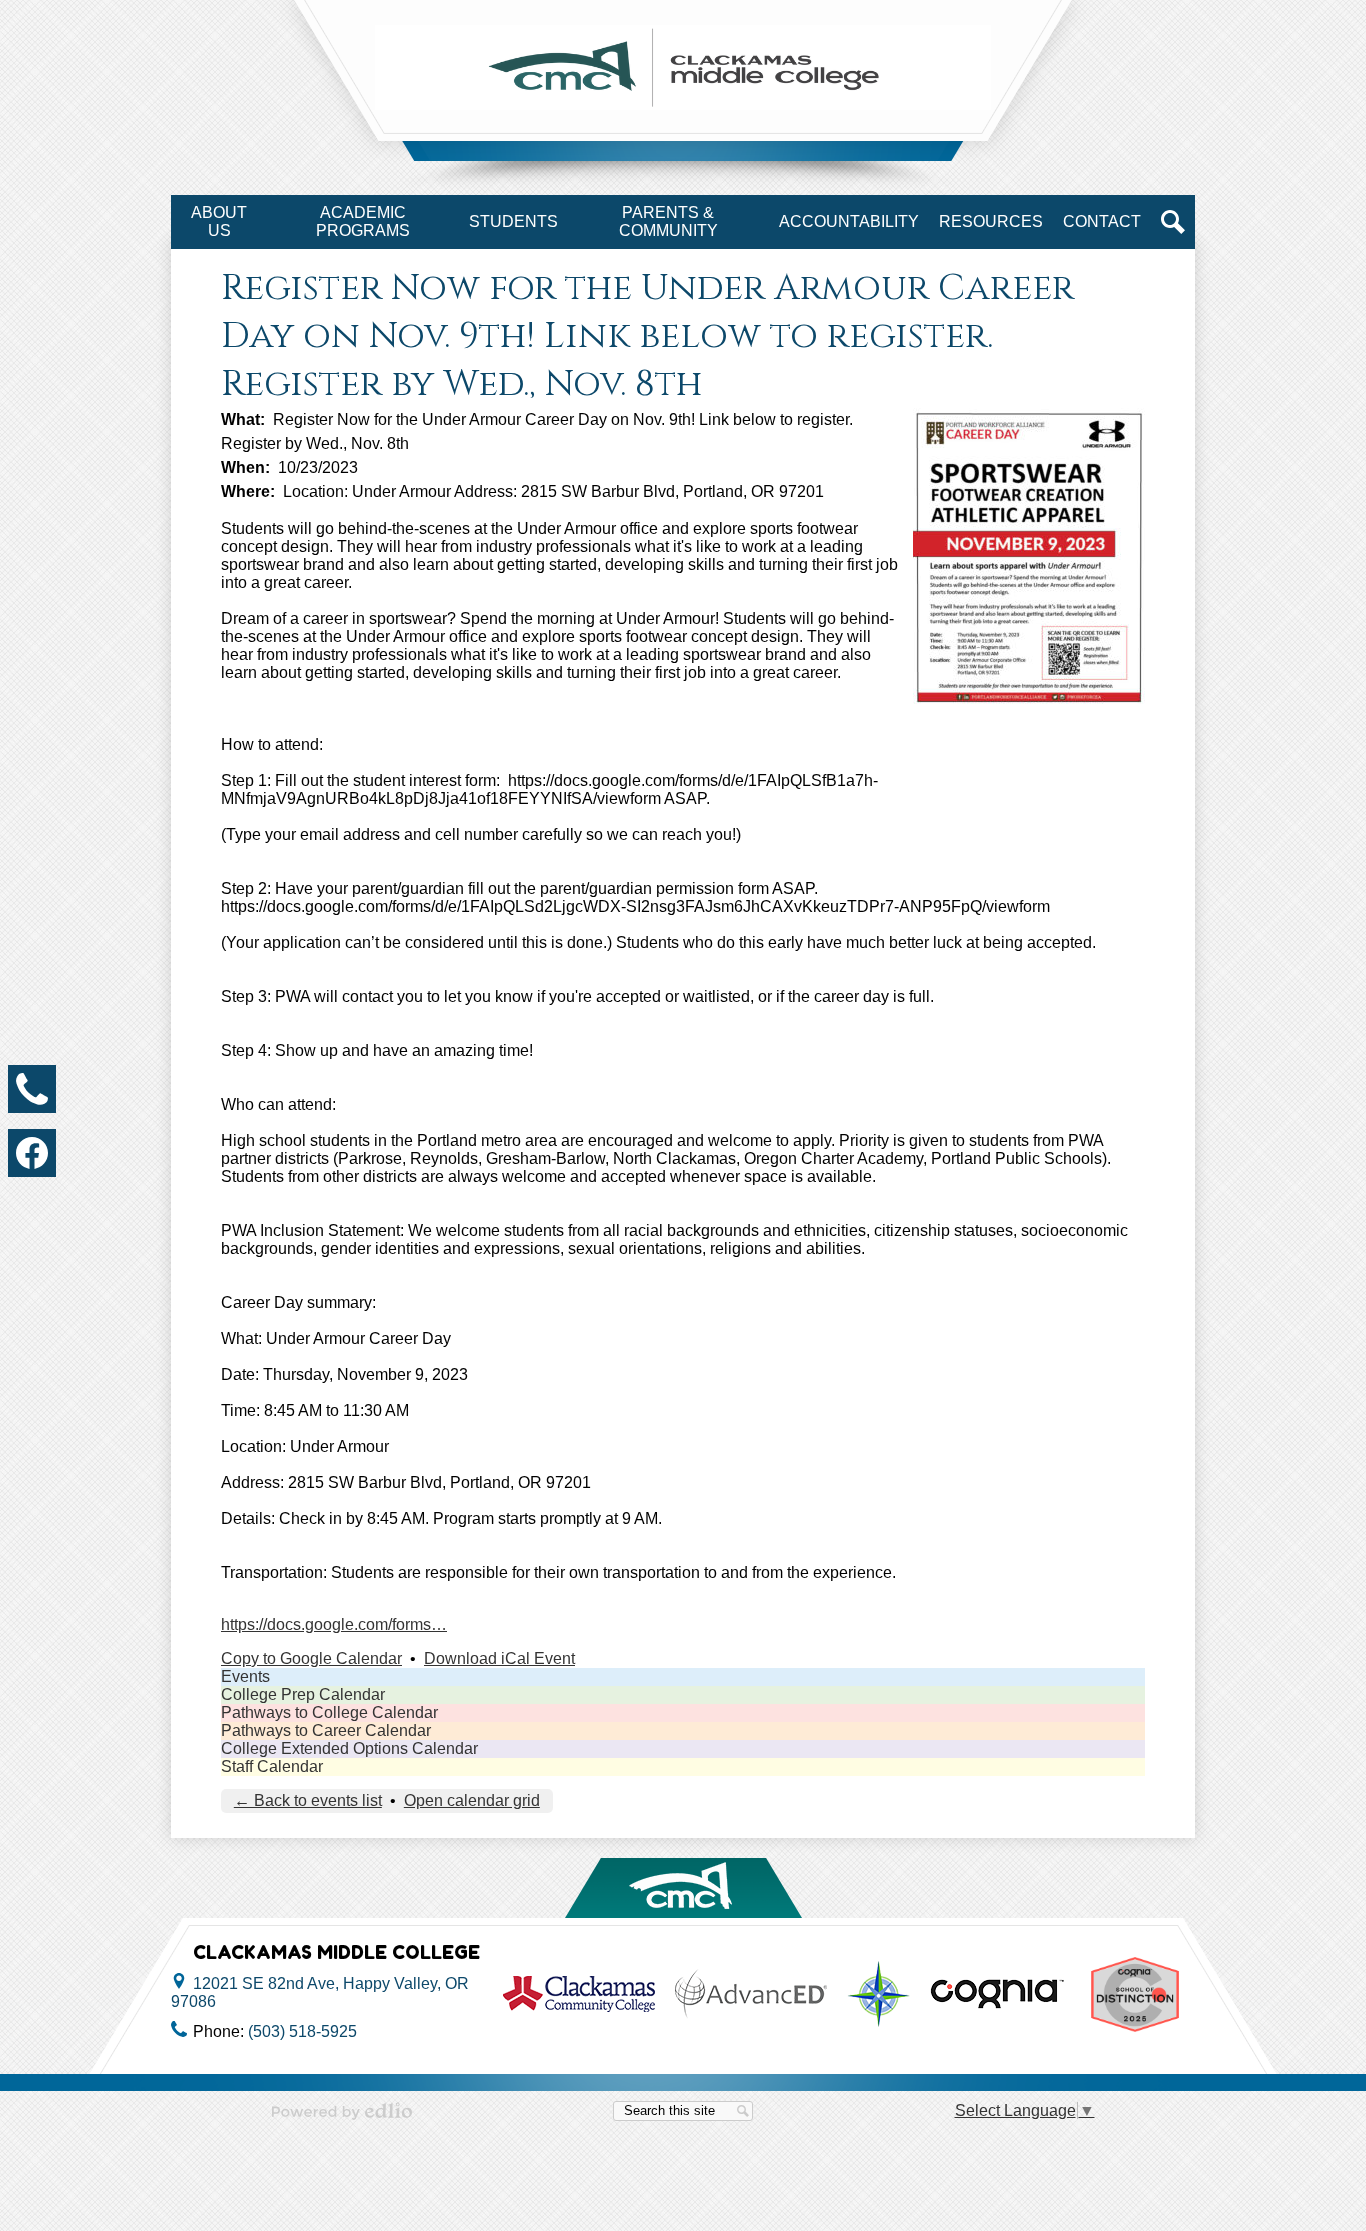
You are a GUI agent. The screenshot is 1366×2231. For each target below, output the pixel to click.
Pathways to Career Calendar (326, 1730)
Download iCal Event (499, 1658)
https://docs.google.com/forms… (334, 1624)
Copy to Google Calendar (311, 1658)
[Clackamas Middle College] (683, 67)
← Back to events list (308, 1800)
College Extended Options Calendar (349, 1748)
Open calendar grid (472, 1800)
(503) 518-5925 (302, 2031)
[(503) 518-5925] (32, 1089)
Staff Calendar (272, 1766)
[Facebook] (32, 1153)
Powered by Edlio (342, 2111)
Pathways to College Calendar (329, 1712)
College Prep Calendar (303, 1694)
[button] (219, 222)
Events (245, 1676)
